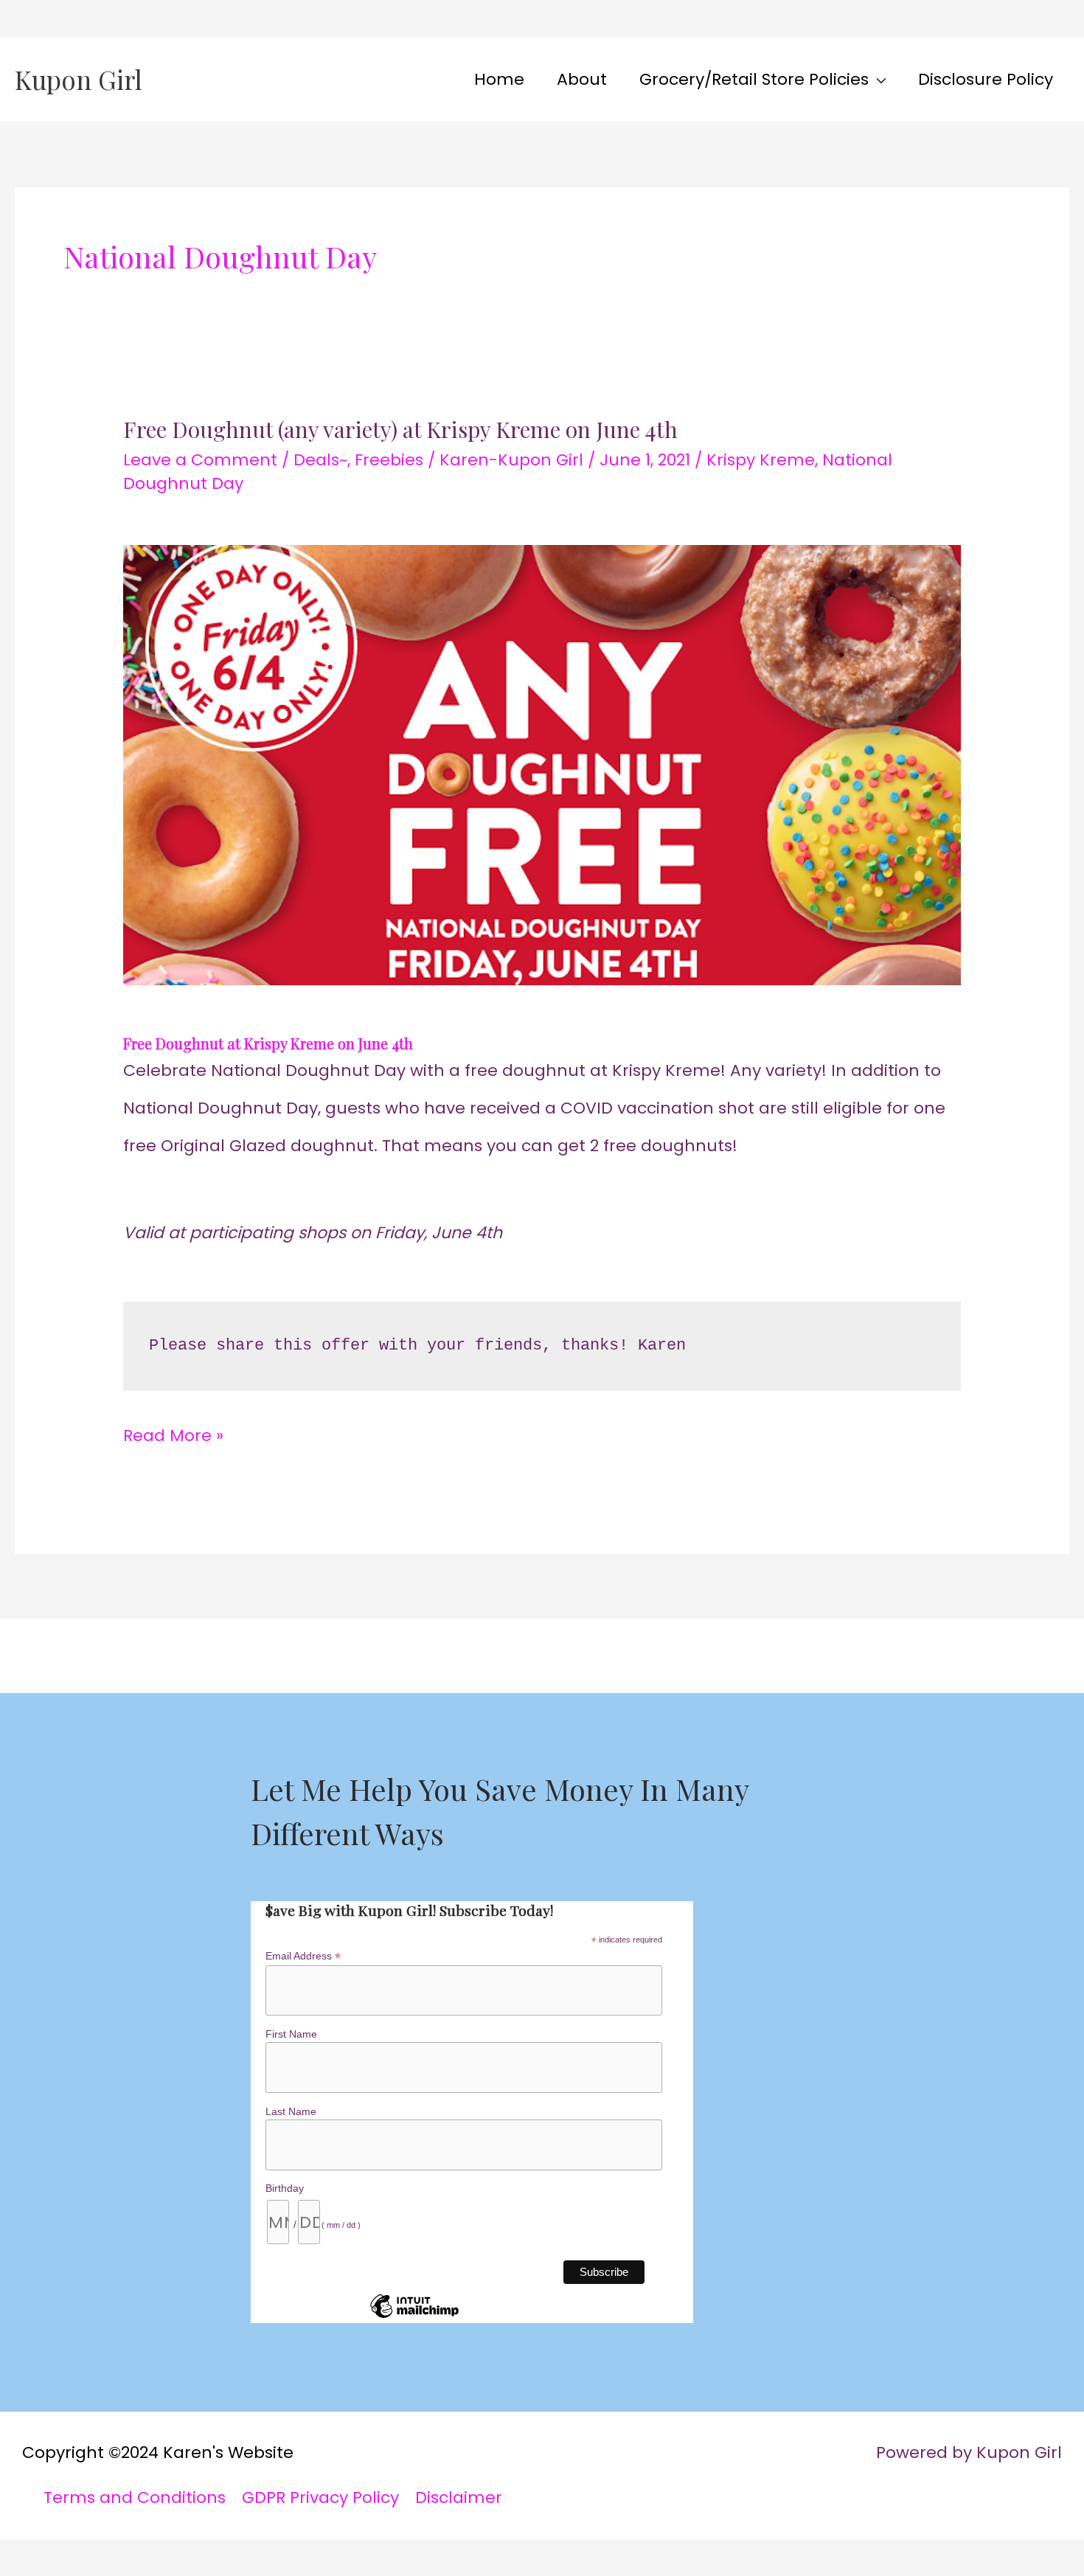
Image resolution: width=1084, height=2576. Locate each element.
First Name (291, 2034)
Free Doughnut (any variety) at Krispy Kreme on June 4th (400, 429)
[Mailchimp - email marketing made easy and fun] (414, 2317)
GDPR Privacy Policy (320, 2497)
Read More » (173, 1432)
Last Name (291, 2111)
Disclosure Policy (986, 79)
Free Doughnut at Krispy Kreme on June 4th (268, 1043)
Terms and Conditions (135, 2497)
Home (499, 79)
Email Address (303, 1956)
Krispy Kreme (761, 460)
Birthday (285, 2188)
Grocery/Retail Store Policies (754, 79)
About (582, 79)
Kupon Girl (79, 79)
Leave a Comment (200, 460)
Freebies (389, 460)
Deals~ (320, 460)
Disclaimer (459, 2497)
